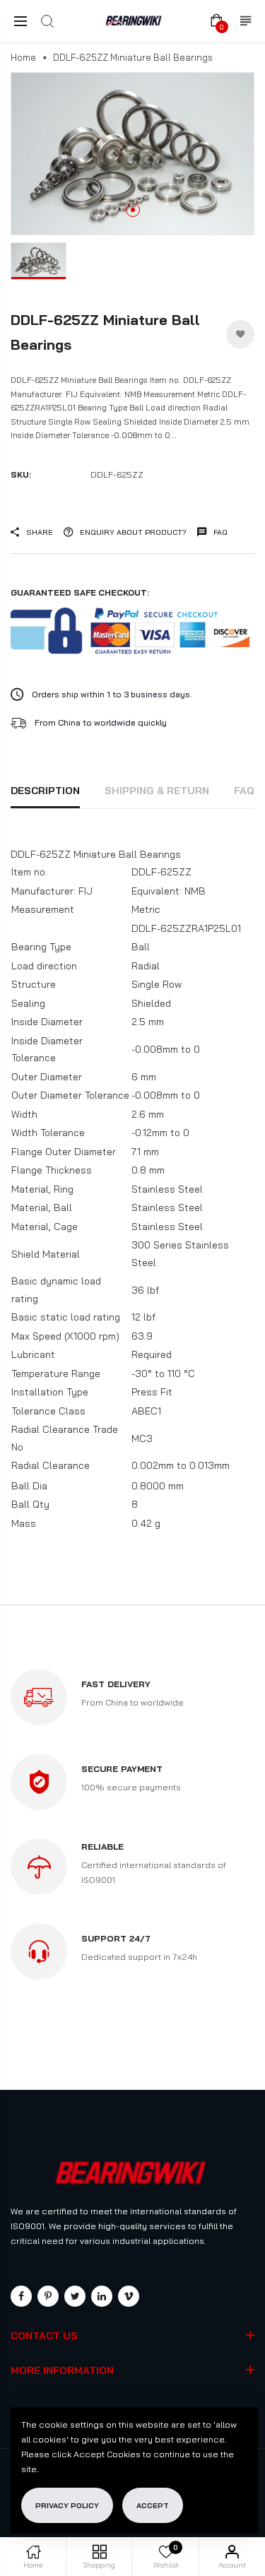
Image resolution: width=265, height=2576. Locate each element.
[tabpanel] (132, 154)
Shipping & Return (157, 791)
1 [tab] (133, 210)
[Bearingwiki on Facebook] (21, 2296)
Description (45, 791)
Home (23, 57)
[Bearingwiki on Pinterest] (48, 2296)
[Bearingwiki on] (102, 2296)
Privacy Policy (67, 2505)
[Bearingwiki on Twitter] (75, 2296)
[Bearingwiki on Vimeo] (129, 2296)
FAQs (248, 791)
